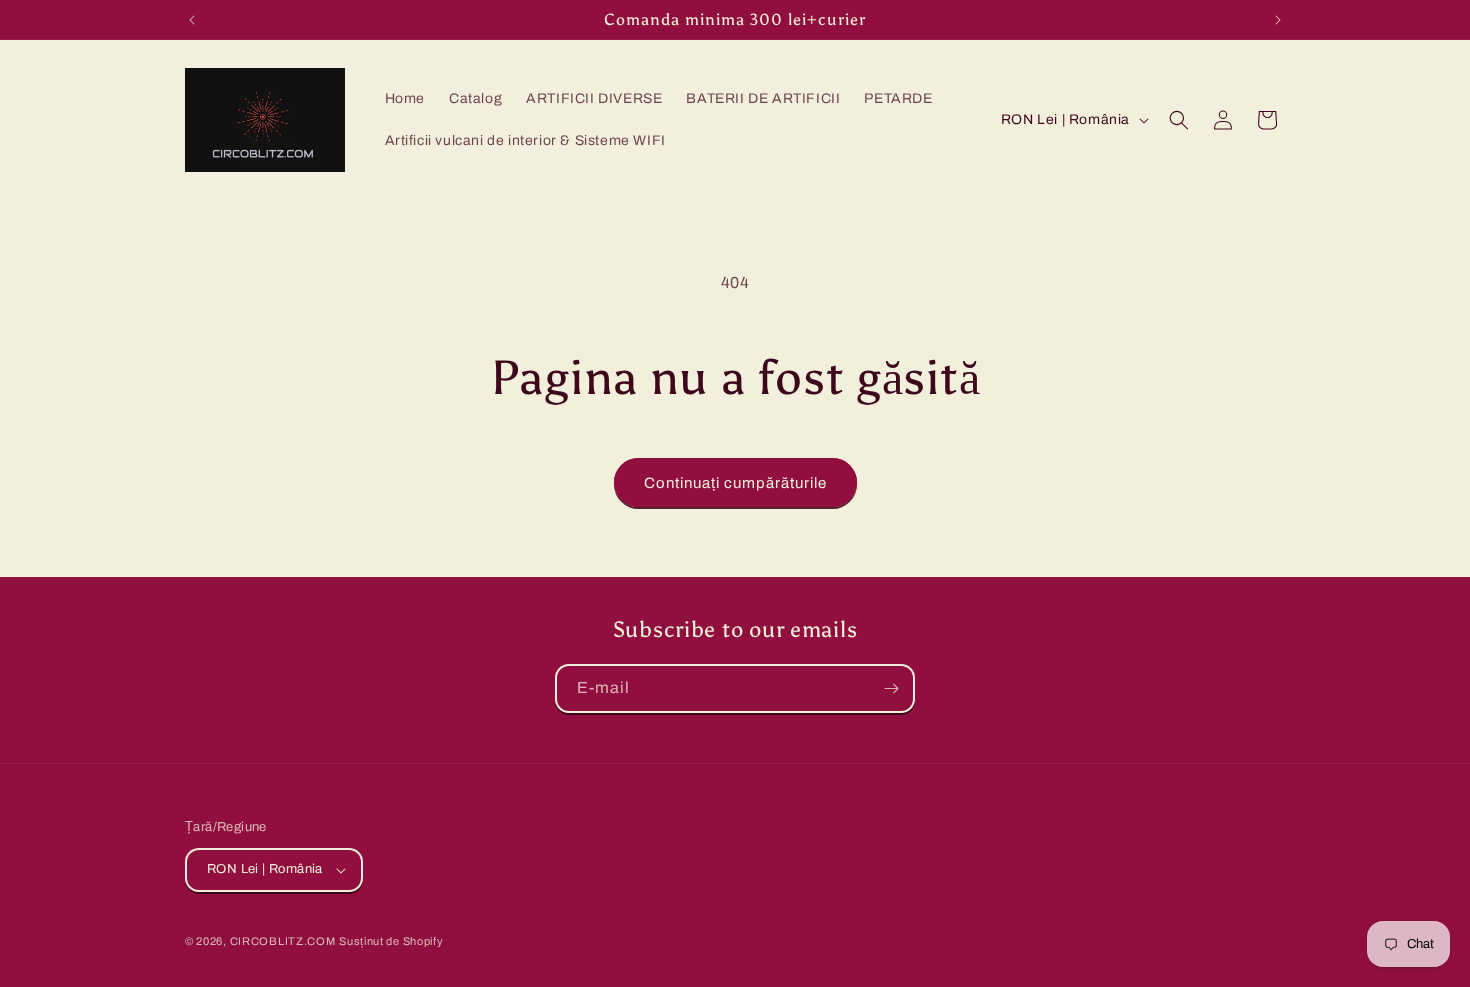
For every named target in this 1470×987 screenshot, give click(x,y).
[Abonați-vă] (891, 688)
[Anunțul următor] (1278, 20)
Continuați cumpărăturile (735, 483)
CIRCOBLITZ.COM (283, 941)
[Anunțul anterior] (192, 20)
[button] (1179, 120)
